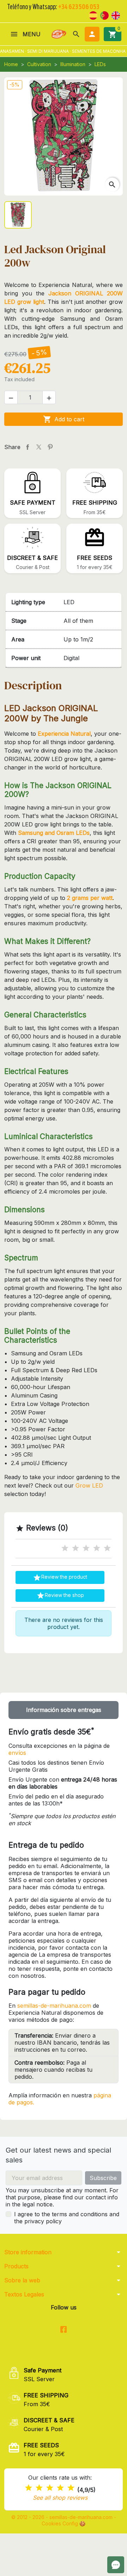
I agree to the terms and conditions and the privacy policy (67, 2218)
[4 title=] (97, 1548)
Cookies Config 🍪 (64, 2523)
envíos (17, 1753)
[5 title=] (107, 1548)
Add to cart (64, 419)
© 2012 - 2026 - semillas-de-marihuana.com (63, 2517)
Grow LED (89, 1485)
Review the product (60, 1578)
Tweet (39, 447)
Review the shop (60, 1596)
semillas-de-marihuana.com (54, 2006)
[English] (116, 15)
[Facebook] (64, 2330)
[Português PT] (104, 15)
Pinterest (50, 447)
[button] (76, 34)
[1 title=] (65, 1548)
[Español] (93, 15)
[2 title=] (75, 1548)
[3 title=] (86, 1548)
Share (28, 447)
